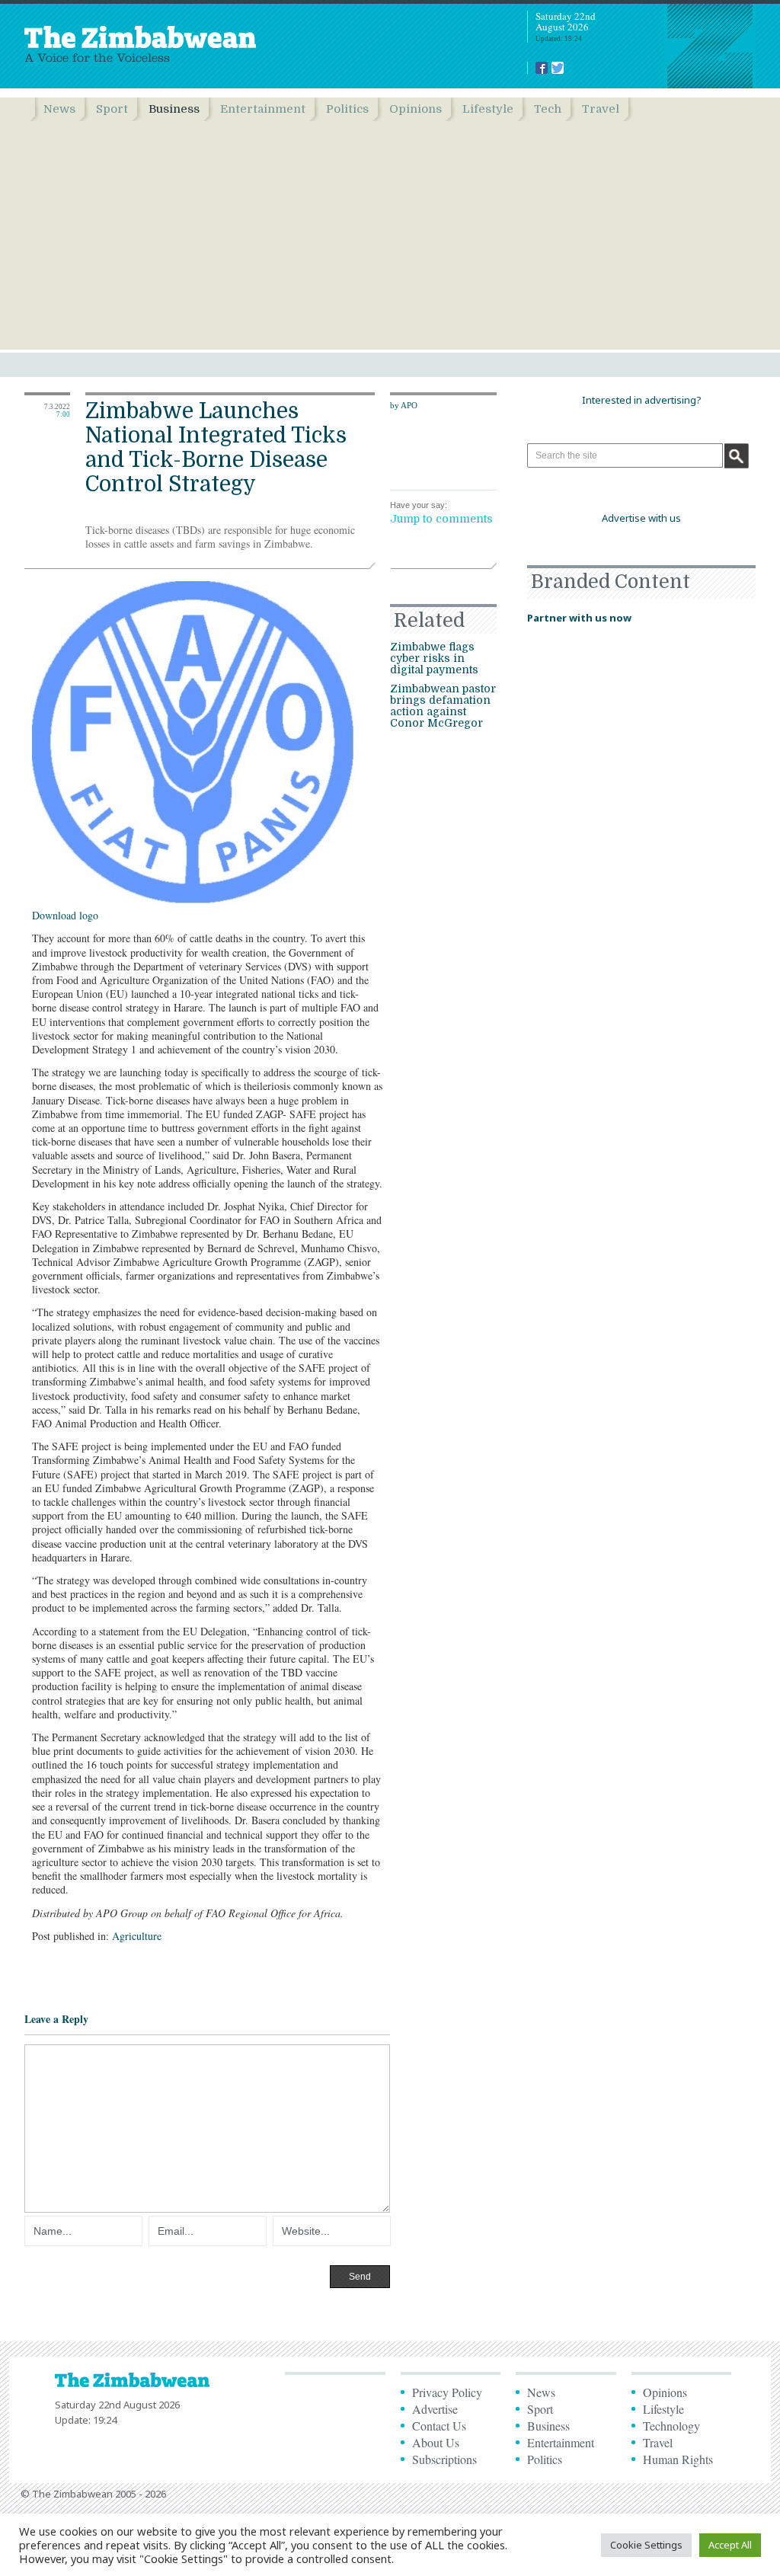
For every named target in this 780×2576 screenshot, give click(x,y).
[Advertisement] (390, 235)
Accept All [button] (730, 2545)
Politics (347, 109)
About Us (436, 2442)
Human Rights (678, 2459)
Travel (601, 109)
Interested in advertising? (642, 400)
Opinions (416, 109)
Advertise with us (641, 518)
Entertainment (263, 109)
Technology (671, 2426)
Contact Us (439, 2426)
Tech (548, 109)
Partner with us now (579, 618)
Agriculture (137, 1936)
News (59, 109)
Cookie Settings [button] (646, 2545)
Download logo (65, 915)
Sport (112, 109)
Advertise (435, 2409)
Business (174, 109)
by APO (404, 405)
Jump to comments (441, 519)
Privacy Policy (447, 2392)
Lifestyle (488, 109)
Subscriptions (444, 2459)
